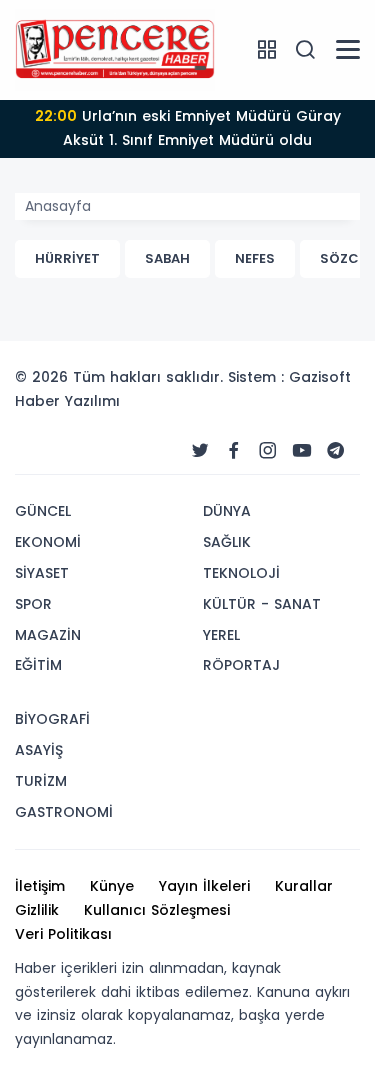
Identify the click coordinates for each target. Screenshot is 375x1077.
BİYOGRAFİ (52, 719)
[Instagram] (268, 451)
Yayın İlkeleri (204, 886)
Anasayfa (58, 206)
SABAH (167, 258)
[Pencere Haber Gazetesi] (115, 49)
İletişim (40, 886)
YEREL (221, 635)
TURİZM (41, 781)
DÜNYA (227, 511)
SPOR (33, 604)
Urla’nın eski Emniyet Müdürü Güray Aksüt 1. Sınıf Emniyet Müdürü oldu (188, 128)
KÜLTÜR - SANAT (262, 604)
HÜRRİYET (67, 258)
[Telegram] (336, 451)
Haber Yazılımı (67, 401)
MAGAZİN (48, 635)
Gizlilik (37, 910)
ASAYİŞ (39, 750)
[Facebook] (234, 451)
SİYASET (42, 573)
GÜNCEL (43, 511)
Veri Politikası (63, 934)
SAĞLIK (227, 542)
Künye (112, 886)
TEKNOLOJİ (241, 573)
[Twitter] (200, 451)
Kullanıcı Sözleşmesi (157, 910)
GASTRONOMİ (64, 812)
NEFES (255, 258)
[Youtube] (302, 451)
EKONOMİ (48, 542)
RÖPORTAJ (241, 665)
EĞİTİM (38, 665)
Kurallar (304, 886)
